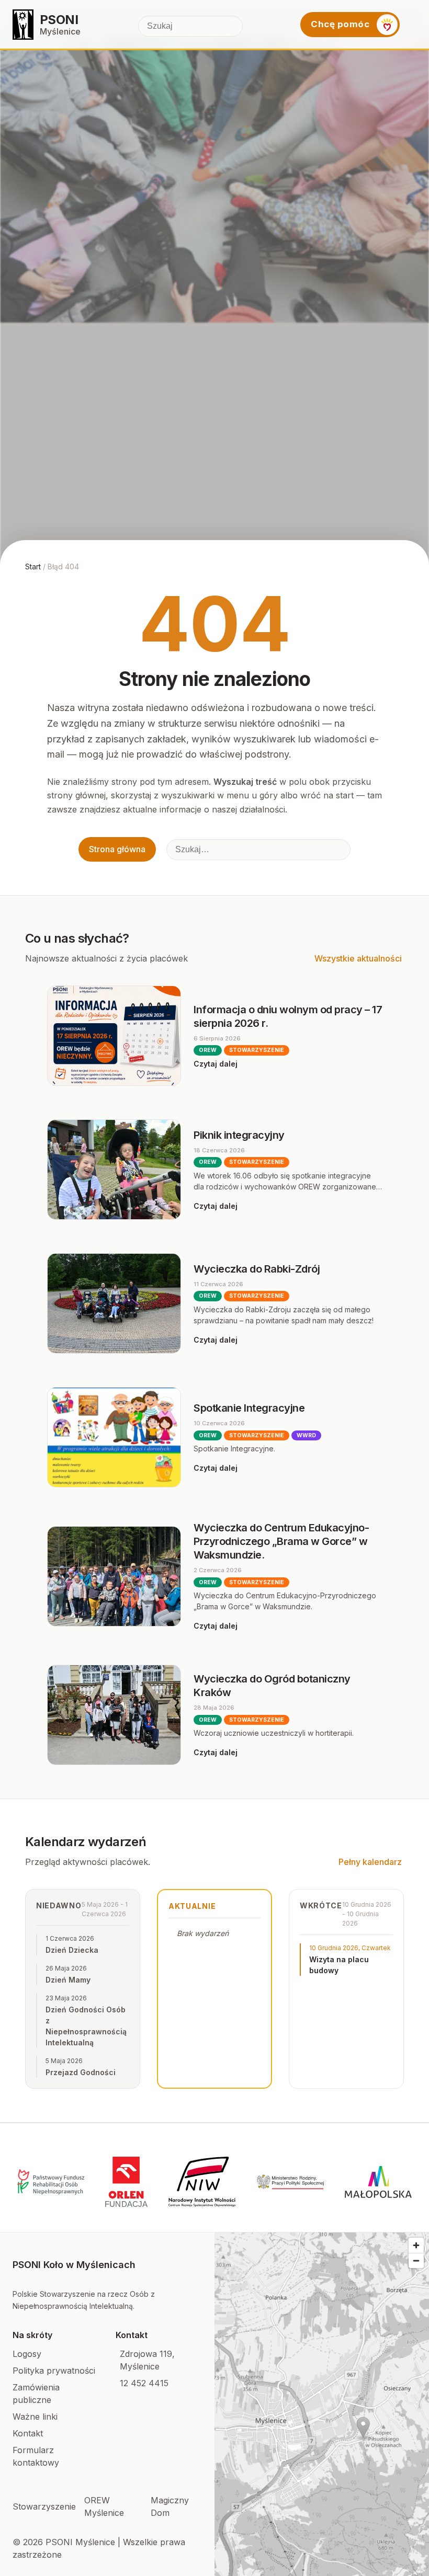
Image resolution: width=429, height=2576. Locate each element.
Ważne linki (35, 2417)
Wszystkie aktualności (358, 958)
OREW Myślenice (104, 2506)
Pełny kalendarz (370, 1862)
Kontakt (28, 2433)
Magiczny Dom (170, 2506)
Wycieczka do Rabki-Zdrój (257, 1269)
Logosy (27, 2354)
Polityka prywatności (54, 2371)
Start (33, 566)
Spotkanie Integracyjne (249, 1408)
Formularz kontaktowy (36, 2456)
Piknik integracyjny (239, 1135)
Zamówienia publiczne (36, 2394)
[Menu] (412, 25)
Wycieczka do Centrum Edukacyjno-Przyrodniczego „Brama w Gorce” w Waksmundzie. (281, 1541)
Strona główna (117, 849)
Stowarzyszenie (44, 2506)
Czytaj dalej (216, 1064)
